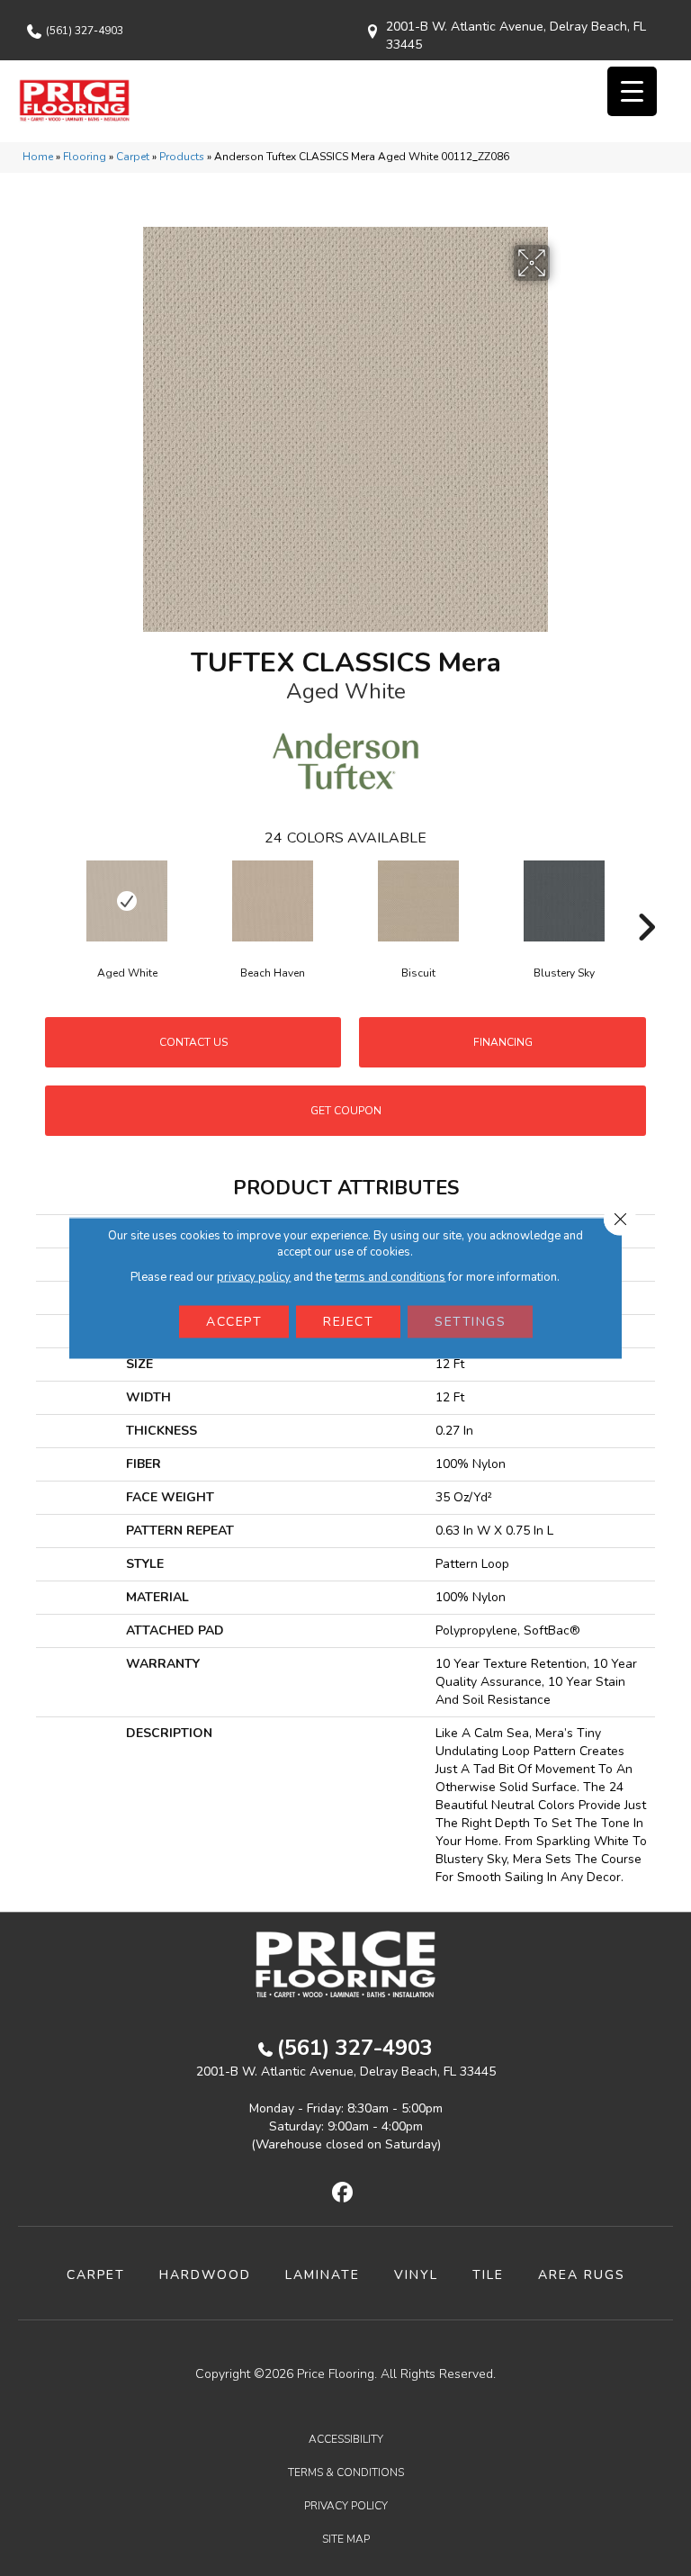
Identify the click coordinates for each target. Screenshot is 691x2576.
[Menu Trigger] (632, 91)
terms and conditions (390, 1277)
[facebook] (343, 2193)
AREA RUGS (582, 2275)
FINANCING (503, 1042)
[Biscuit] (418, 901)
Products (182, 157)
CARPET (96, 2275)
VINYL (416, 2275)
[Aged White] (127, 901)
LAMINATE (323, 2275)
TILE (488, 2275)
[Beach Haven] (273, 901)
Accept (234, 1322)
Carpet (133, 157)
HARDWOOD (205, 2275)
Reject (348, 1322)
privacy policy (254, 1277)
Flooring (85, 157)
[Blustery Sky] (564, 901)
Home (38, 157)
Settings (470, 1322)
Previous (45, 900)
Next (646, 900)
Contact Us (193, 1042)
